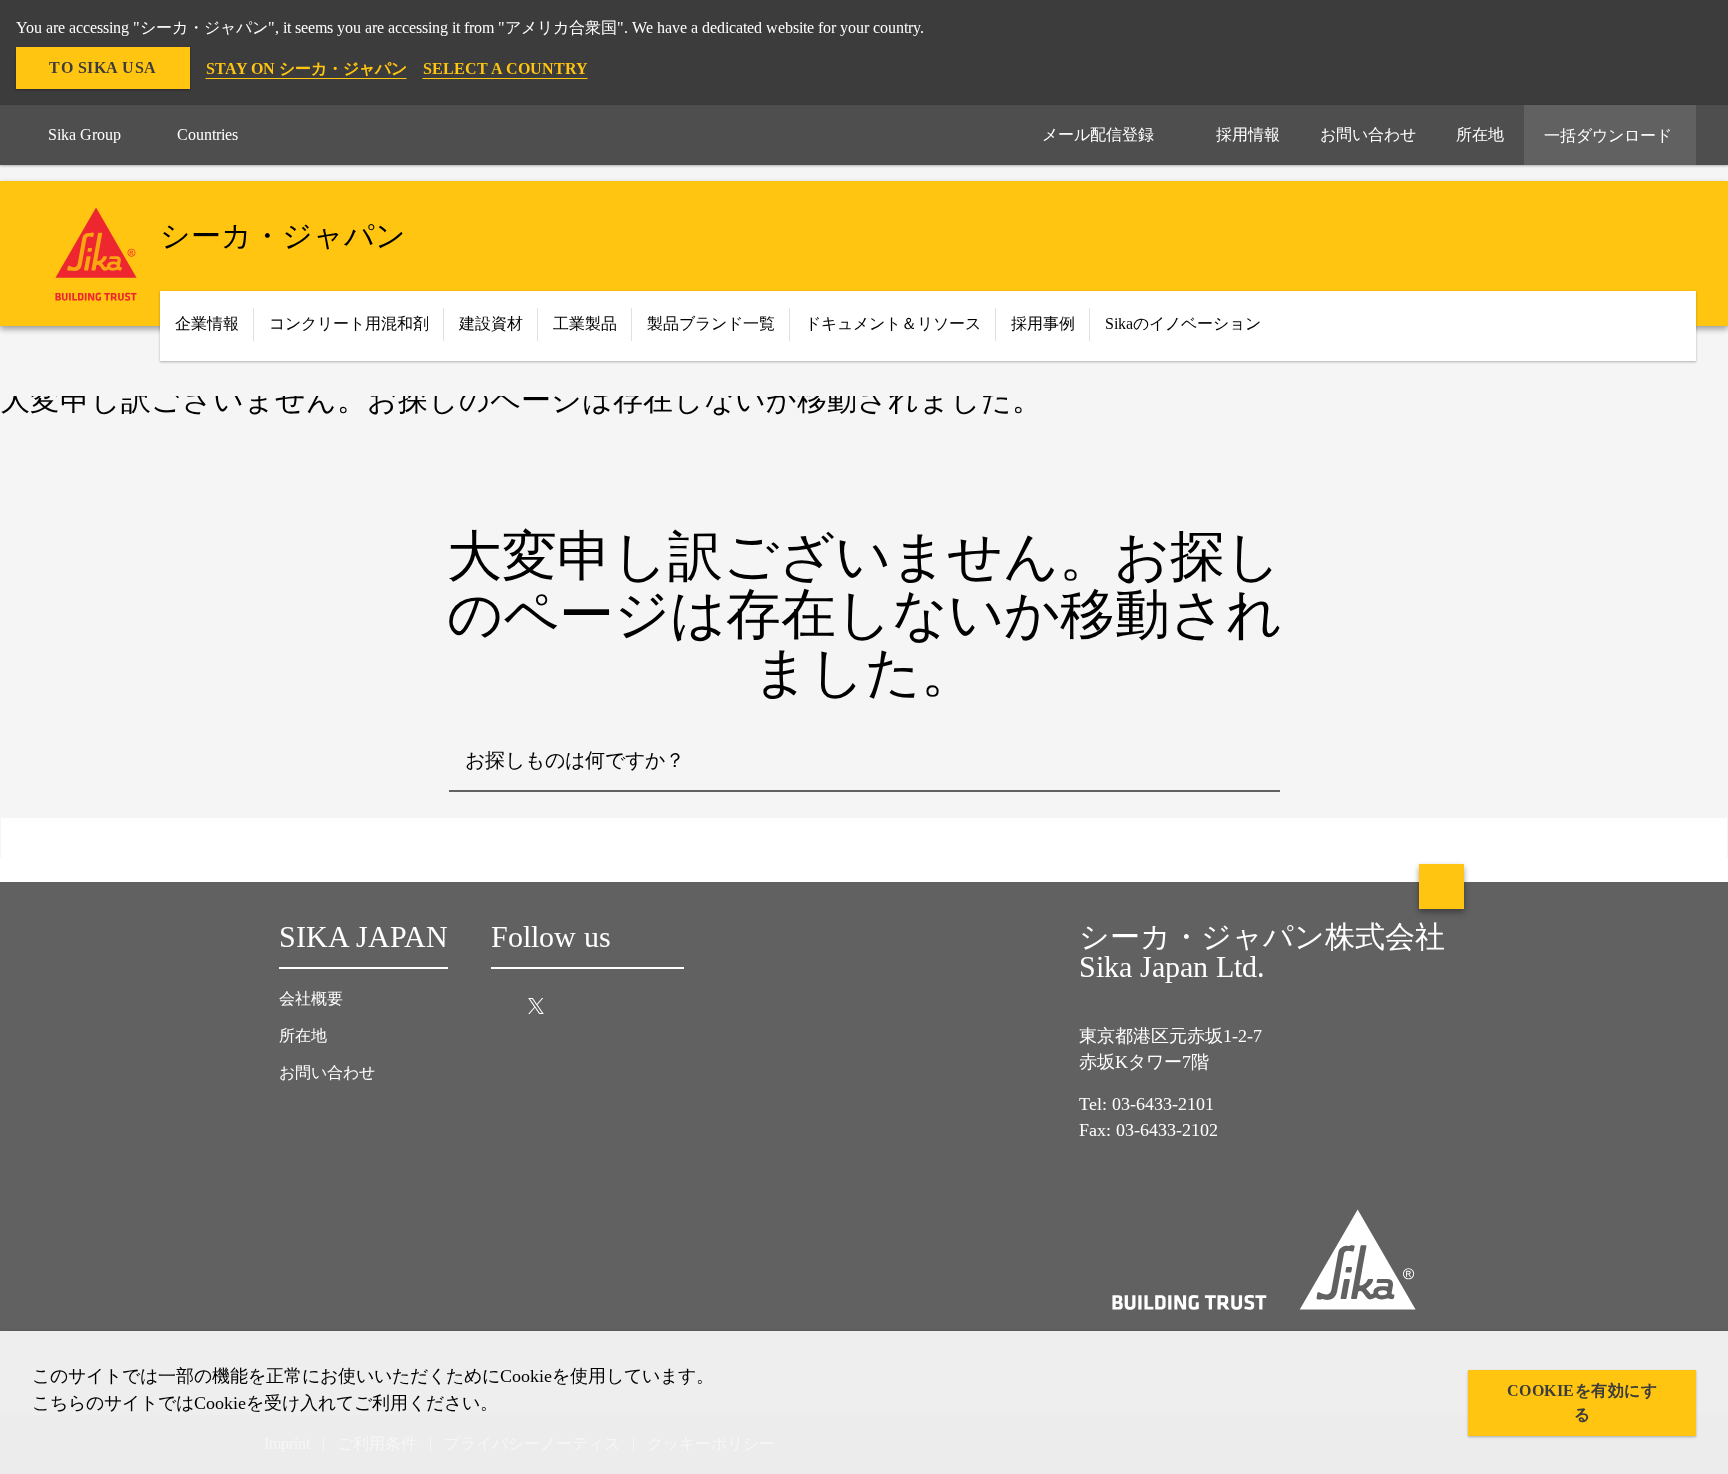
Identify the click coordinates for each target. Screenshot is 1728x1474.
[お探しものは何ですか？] (1250, 762)
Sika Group (84, 134)
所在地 (303, 1035)
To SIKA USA (103, 67)
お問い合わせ (327, 1072)
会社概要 (311, 998)
